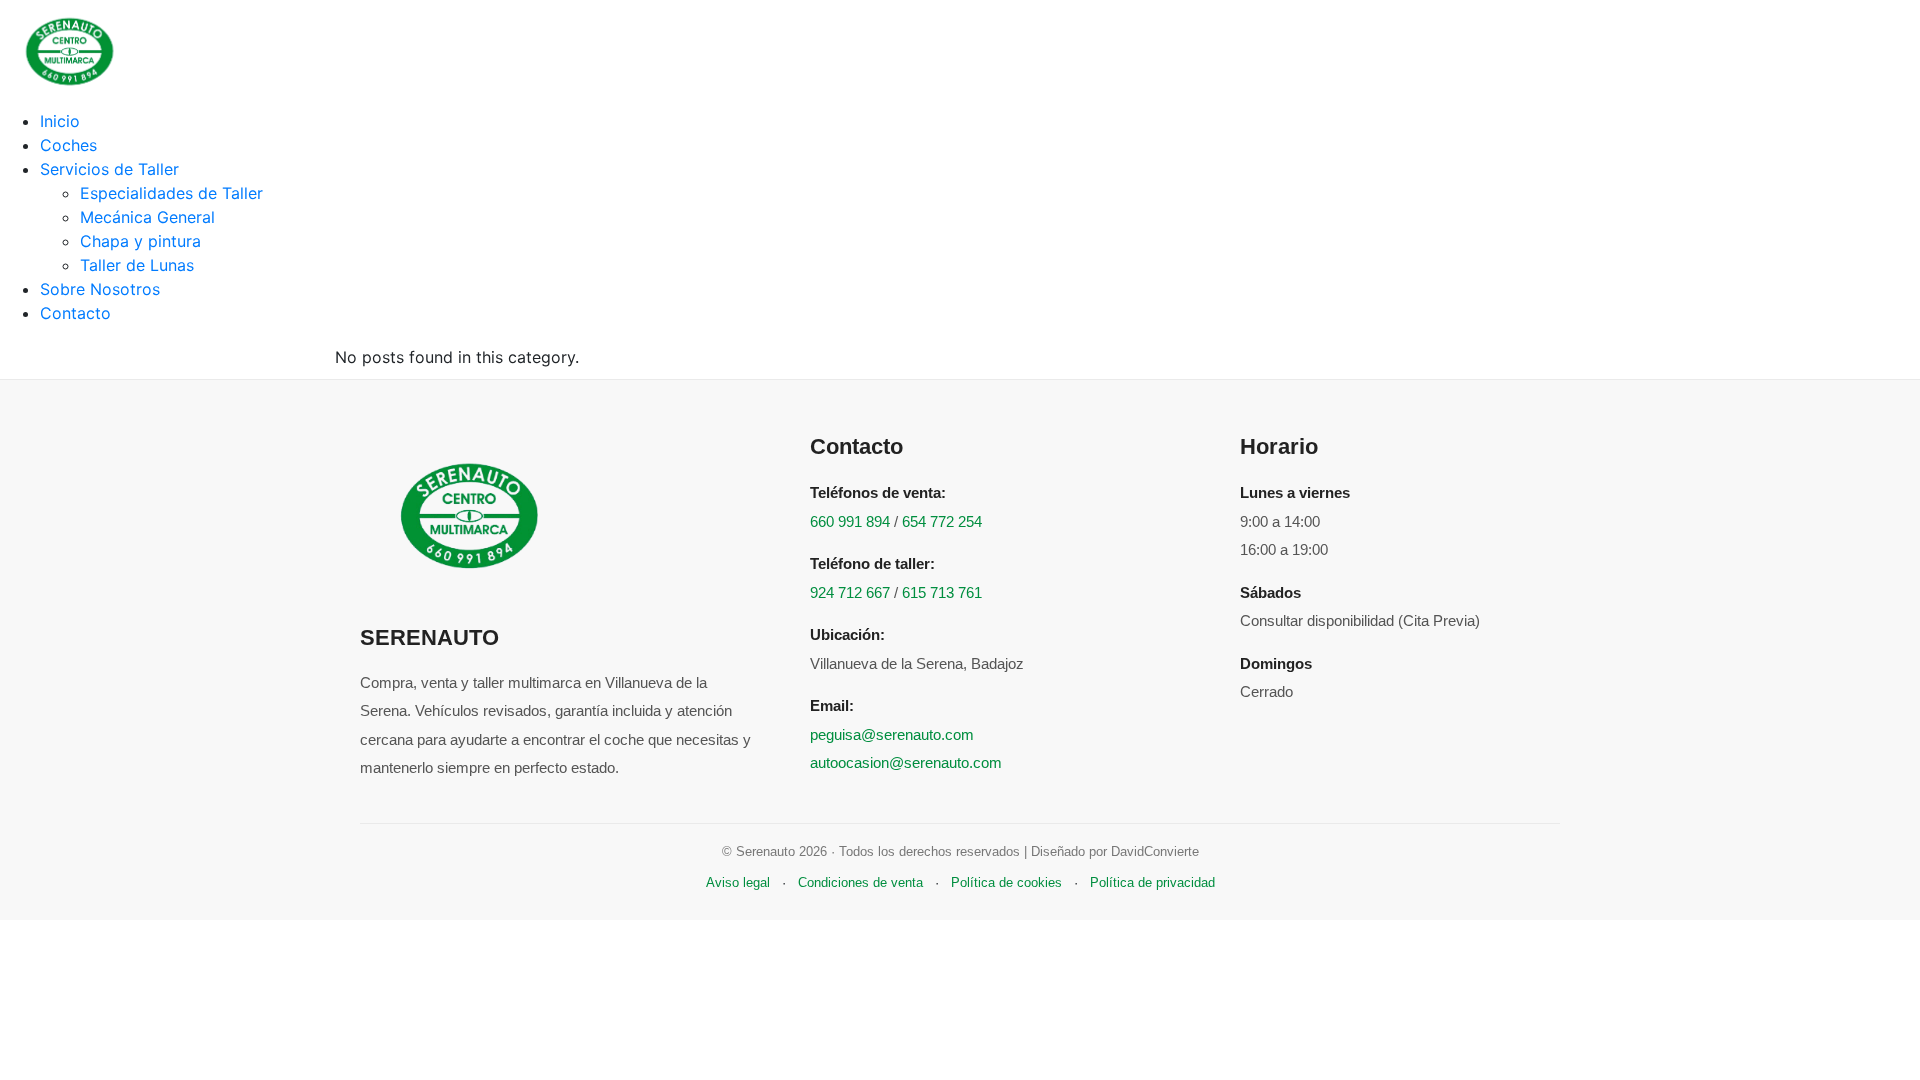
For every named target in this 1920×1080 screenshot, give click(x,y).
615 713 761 (942, 592)
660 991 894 (850, 521)
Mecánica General (147, 217)
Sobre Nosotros (100, 289)
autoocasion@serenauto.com (906, 762)
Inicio (60, 121)
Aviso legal (738, 882)
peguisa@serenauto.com (892, 734)
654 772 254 (942, 521)
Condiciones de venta (860, 882)
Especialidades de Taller (171, 193)
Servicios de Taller (109, 169)
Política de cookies (1006, 882)
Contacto (75, 313)
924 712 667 (850, 592)
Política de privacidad (1152, 882)
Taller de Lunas (137, 265)
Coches (68, 145)
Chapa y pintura (140, 241)
